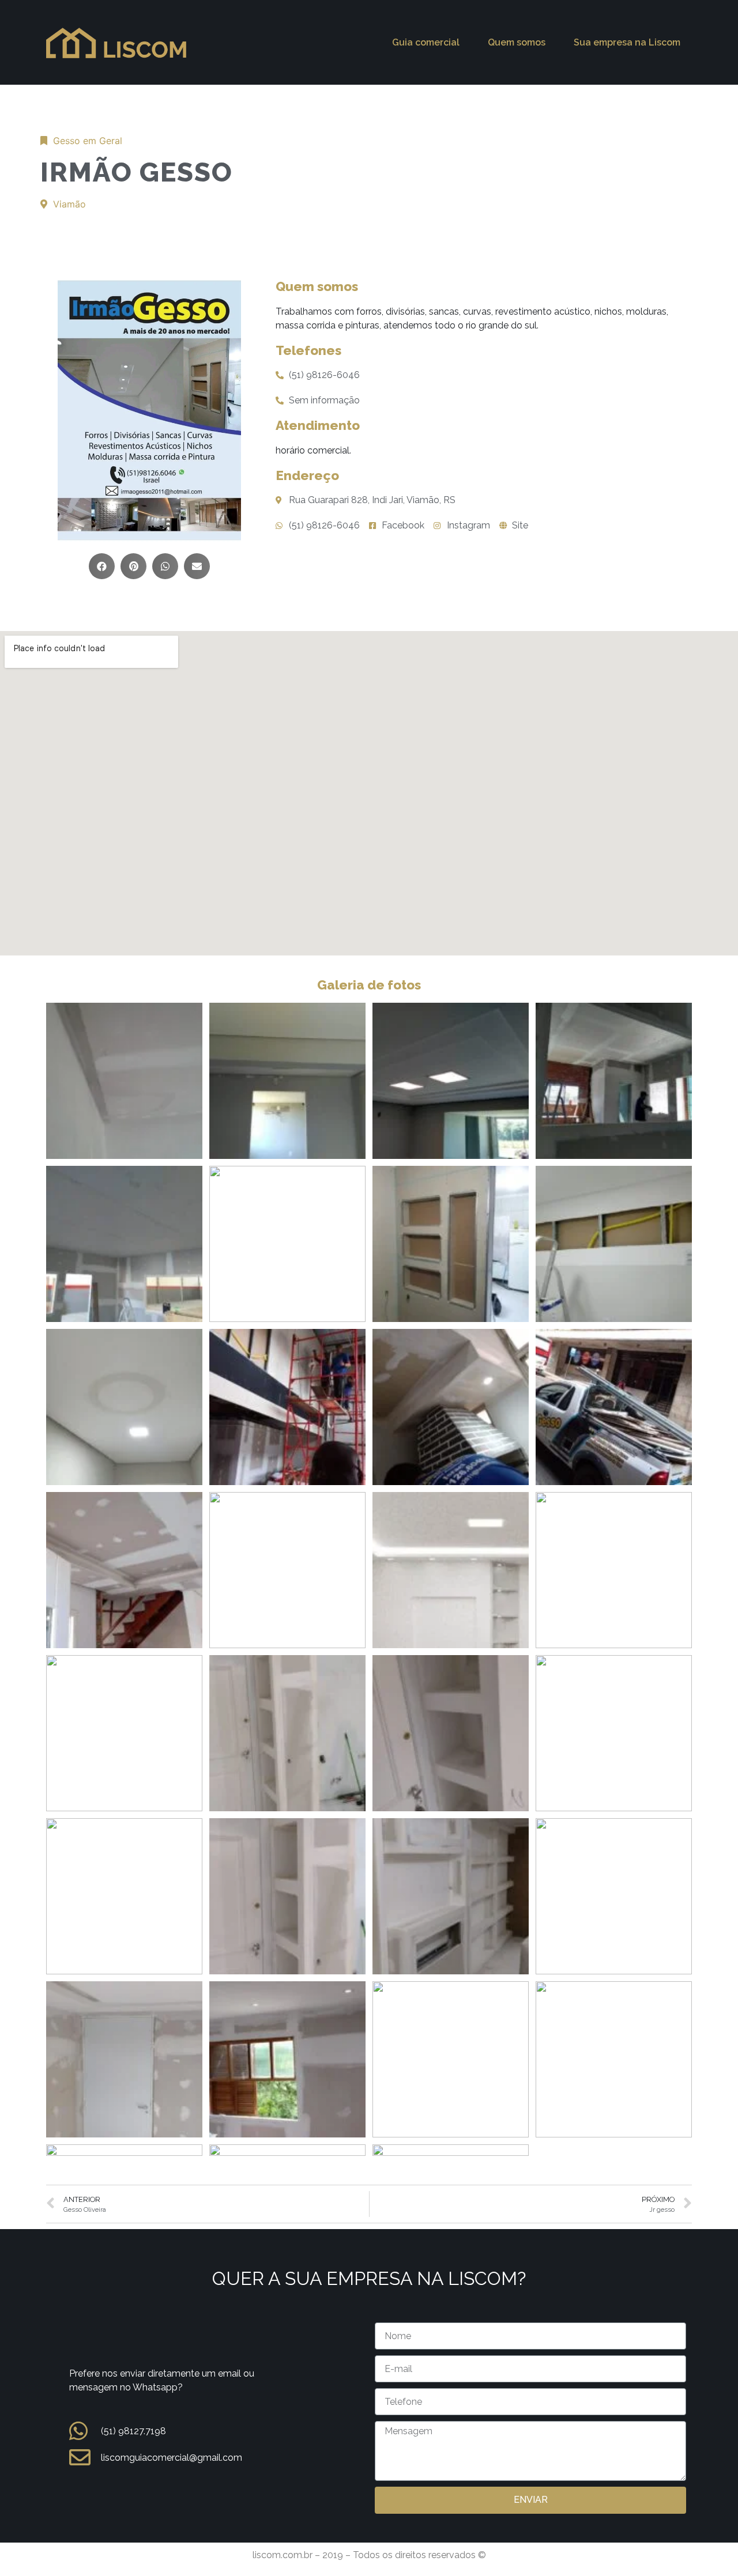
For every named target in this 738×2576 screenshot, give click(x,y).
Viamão (69, 204)
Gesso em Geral (88, 141)
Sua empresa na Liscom (627, 42)
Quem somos (517, 42)
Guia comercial (426, 42)
